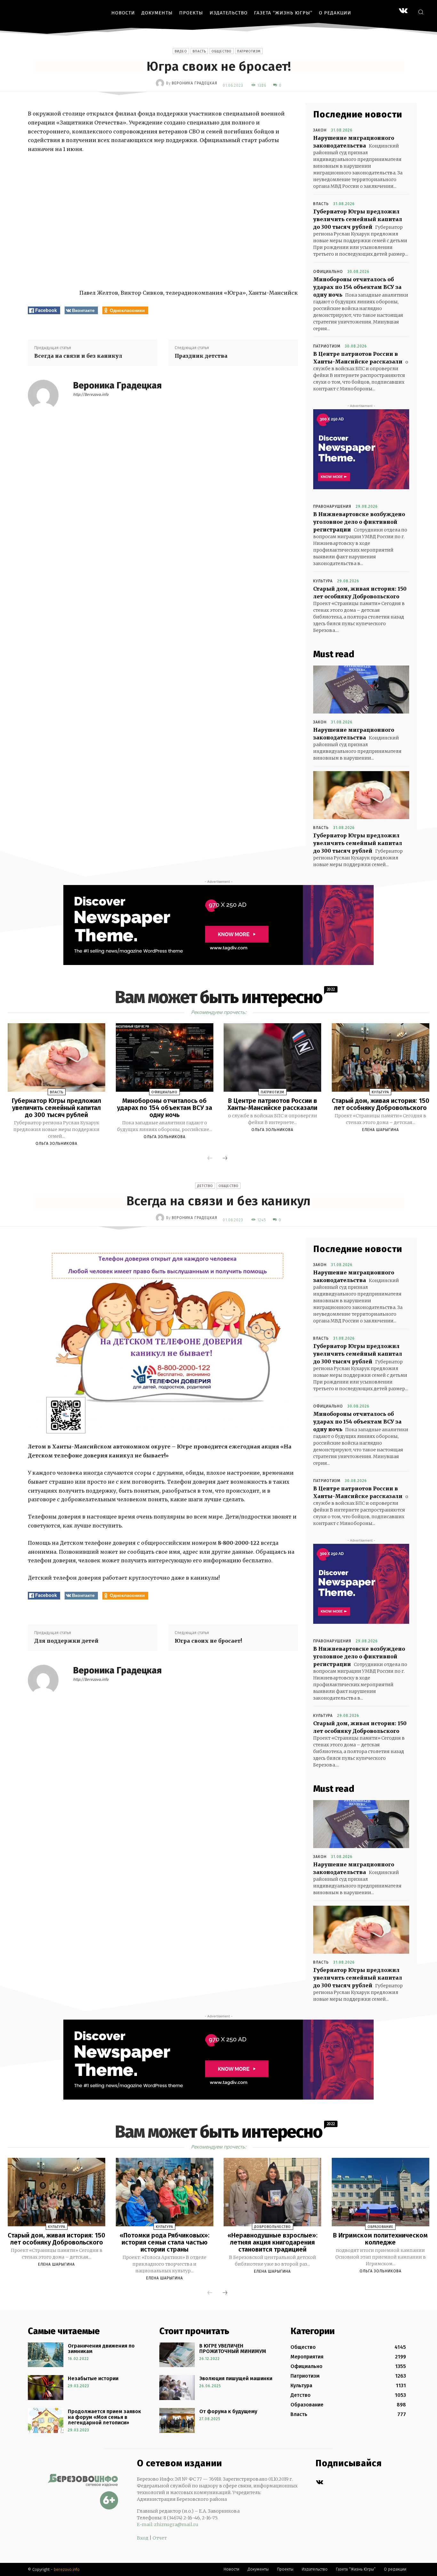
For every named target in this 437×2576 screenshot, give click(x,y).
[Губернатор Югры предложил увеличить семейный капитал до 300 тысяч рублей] (361, 795)
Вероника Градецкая (195, 83)
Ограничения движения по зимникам (101, 2349)
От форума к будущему (228, 2411)
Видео (181, 51)
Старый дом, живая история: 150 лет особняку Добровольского (381, 1104)
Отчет (160, 2538)
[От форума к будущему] (177, 2420)
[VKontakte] (403, 11)
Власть (199, 51)
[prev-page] (210, 1159)
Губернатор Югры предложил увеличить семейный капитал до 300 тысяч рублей (358, 219)
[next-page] (225, 1159)
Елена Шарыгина (381, 1130)
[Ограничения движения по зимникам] (46, 2355)
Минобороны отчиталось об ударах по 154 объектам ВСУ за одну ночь (357, 287)
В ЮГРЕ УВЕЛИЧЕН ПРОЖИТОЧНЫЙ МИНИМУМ (233, 2349)
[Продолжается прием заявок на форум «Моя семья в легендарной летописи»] (46, 2420)
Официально (328, 272)
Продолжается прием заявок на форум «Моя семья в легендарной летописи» (104, 2417)
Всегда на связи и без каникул (78, 356)
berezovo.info (67, 2569)
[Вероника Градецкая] (161, 83)
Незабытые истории (93, 2378)
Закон (320, 130)
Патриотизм (249, 51)
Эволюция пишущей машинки (236, 2378)
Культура (323, 581)
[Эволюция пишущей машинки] (177, 2388)
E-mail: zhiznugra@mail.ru (168, 2524)
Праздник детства (201, 356)
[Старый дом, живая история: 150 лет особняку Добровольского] (381, 1057)
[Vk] (319, 2482)
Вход (143, 2538)
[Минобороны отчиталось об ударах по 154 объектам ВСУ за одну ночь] (165, 1057)
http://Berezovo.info (91, 395)
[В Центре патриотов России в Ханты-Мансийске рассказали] (272, 1057)
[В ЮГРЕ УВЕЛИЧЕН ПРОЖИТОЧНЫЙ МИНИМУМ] (177, 2355)
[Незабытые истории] (46, 2388)
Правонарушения (332, 506)
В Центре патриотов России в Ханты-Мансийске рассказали (272, 1104)
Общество (222, 51)
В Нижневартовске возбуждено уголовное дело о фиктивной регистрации (359, 522)
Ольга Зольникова (56, 1144)
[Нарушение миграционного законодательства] (361, 690)
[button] (421, 12)
